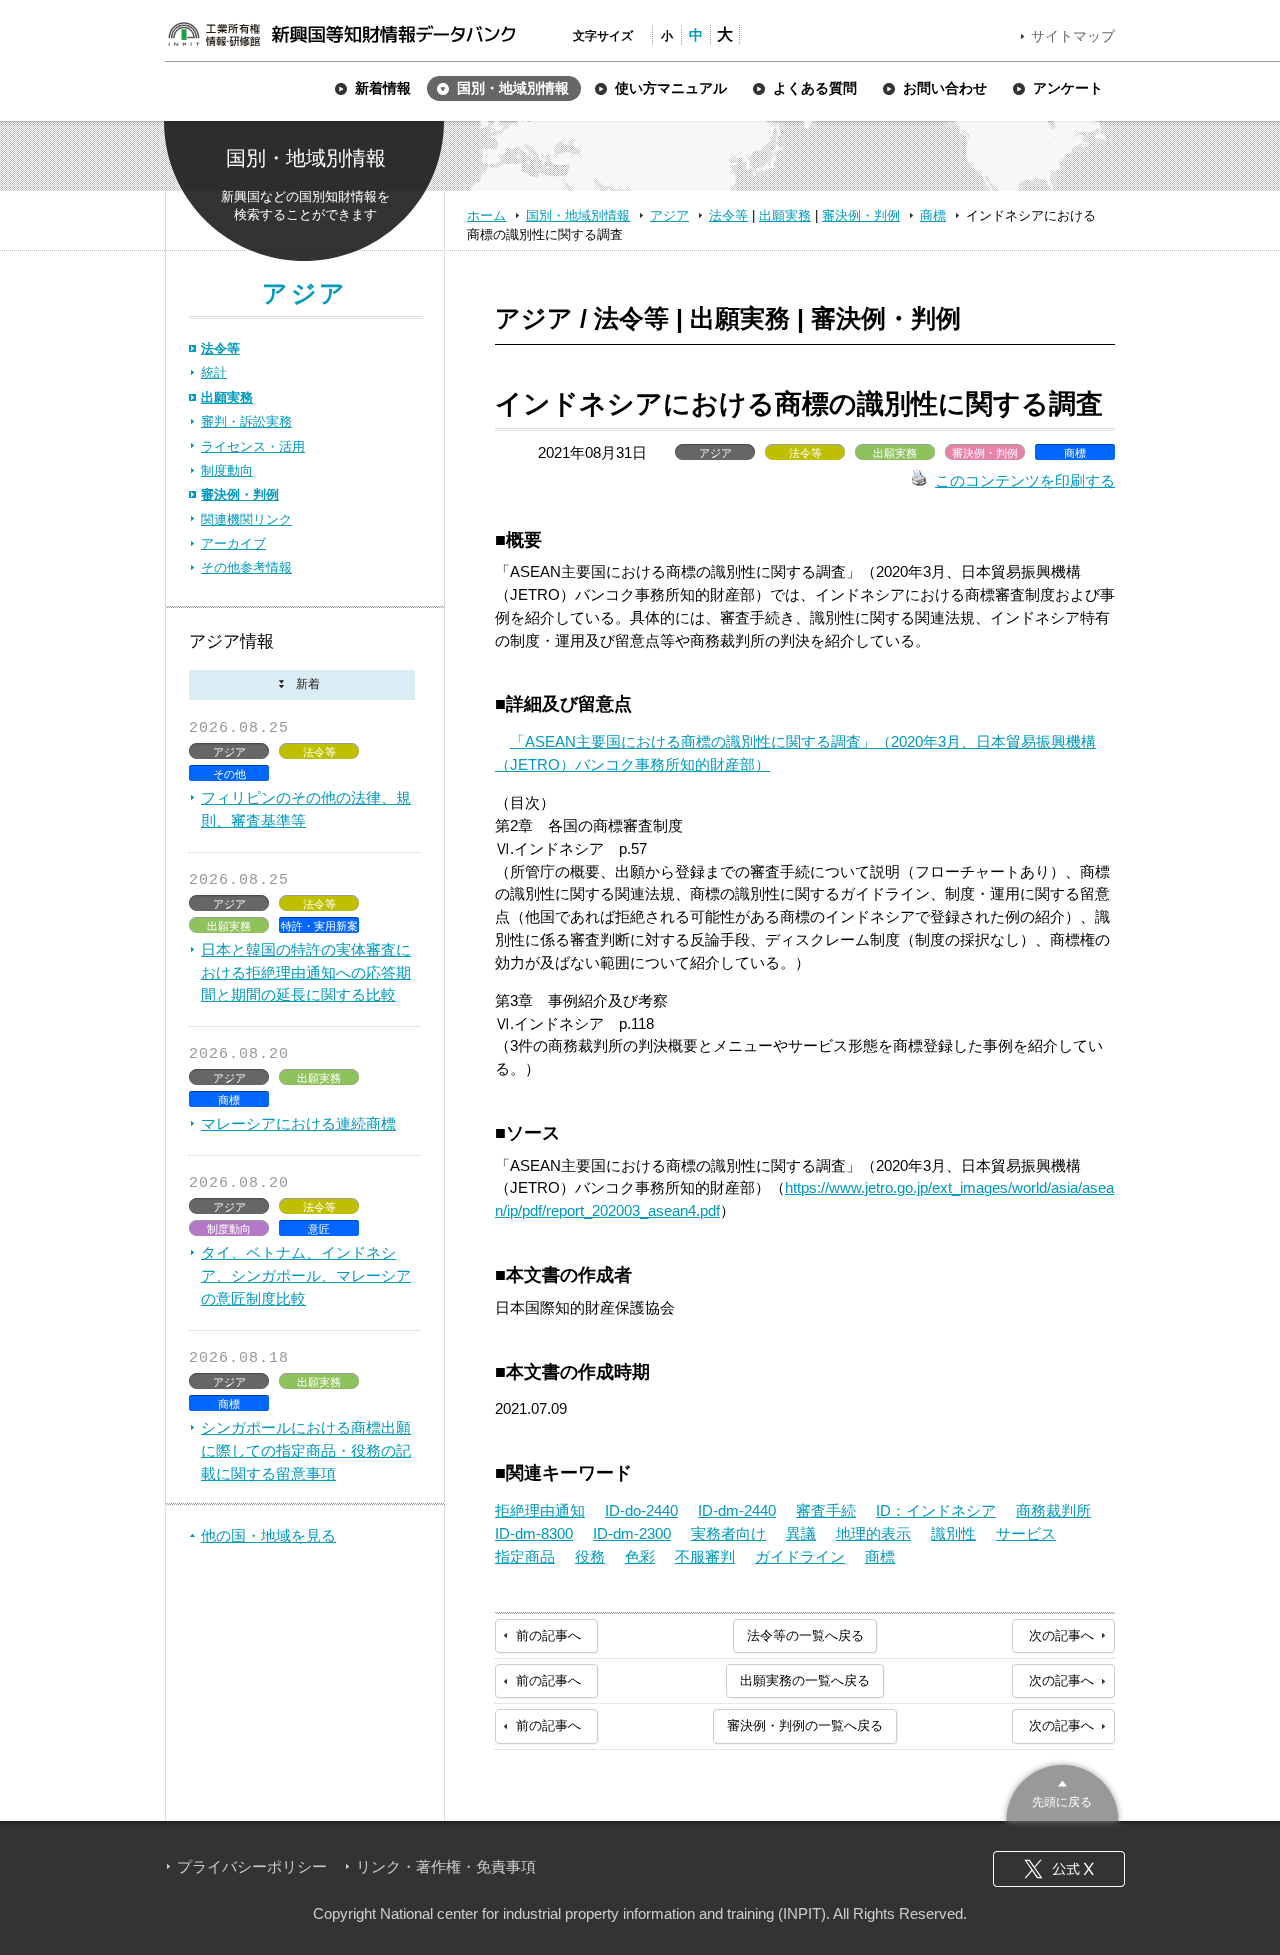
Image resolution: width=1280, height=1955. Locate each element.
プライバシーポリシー (252, 1866)
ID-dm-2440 (737, 1510)
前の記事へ (548, 1635)
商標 (933, 215)
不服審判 (705, 1556)
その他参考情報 (246, 567)
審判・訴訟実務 (246, 421)
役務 (590, 1556)
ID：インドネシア (936, 1510)
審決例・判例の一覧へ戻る (805, 1725)
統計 (214, 372)
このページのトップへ (1062, 1790)
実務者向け (728, 1533)
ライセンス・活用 (253, 446)
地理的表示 (873, 1533)
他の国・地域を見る (268, 1535)
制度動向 (227, 470)
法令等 (728, 215)
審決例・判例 (861, 215)
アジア (669, 215)
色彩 (640, 1556)
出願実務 (785, 215)
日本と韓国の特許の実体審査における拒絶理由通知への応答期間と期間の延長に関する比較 (306, 972)
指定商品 (525, 1556)
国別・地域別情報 (578, 215)
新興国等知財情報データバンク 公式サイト (341, 34)
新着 (302, 685)
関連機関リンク (246, 519)
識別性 (953, 1533)
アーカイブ (233, 543)
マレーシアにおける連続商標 (298, 1123)
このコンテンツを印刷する (1025, 480)
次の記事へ (1061, 1635)
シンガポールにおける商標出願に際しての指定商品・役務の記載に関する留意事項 (306, 1450)
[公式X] (1059, 1869)
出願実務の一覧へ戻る (805, 1680)
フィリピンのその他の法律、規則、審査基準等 (306, 809)
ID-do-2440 (641, 1510)
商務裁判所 (1053, 1510)
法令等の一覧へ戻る (805, 1635)
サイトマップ (1073, 36)
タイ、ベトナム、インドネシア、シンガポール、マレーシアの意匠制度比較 (306, 1275)
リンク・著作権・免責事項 (446, 1866)
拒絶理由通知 (540, 1510)
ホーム (486, 215)
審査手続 (826, 1510)
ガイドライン (800, 1556)
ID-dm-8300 (534, 1533)
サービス (1026, 1533)
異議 (801, 1533)
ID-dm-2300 (632, 1533)
